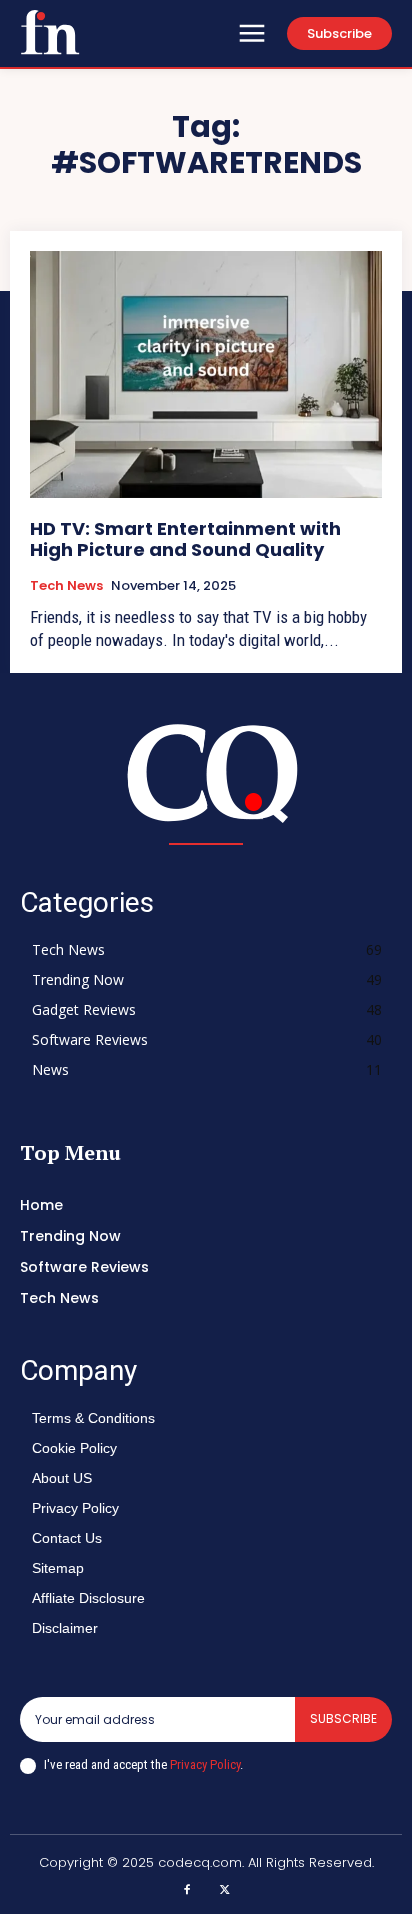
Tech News (66, 586)
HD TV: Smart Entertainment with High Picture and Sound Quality (185, 539)
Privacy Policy (205, 1764)
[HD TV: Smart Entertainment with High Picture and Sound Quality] (206, 374)
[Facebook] (188, 1891)
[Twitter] (225, 1891)
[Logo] (50, 32)
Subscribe (343, 1718)
